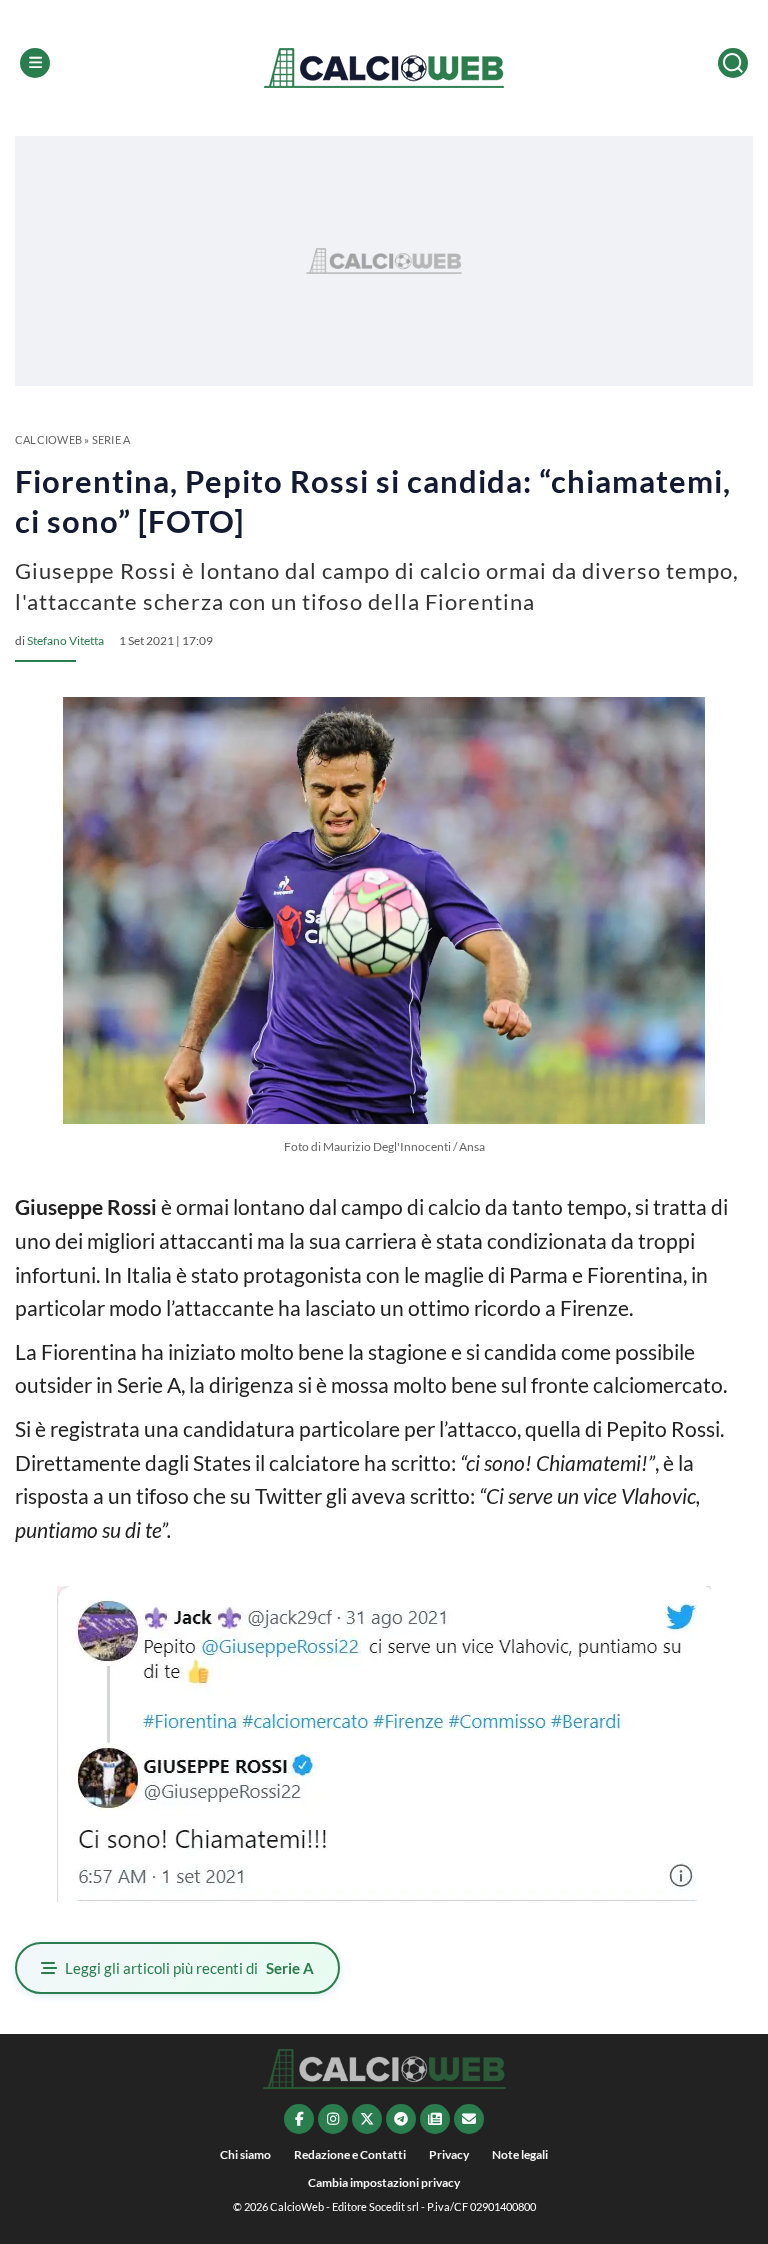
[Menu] (35, 63)
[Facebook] (299, 2119)
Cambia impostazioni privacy (384, 2182)
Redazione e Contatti (350, 2154)
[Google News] (435, 2119)
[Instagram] (333, 2119)
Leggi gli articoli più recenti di (189, 1968)
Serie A (111, 439)
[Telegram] (401, 2119)
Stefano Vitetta (65, 640)
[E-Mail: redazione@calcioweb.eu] (469, 2119)
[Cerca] (733, 63)
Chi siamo (245, 2154)
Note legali (520, 2154)
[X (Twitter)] (367, 2119)
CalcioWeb (48, 439)
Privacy (449, 2154)
